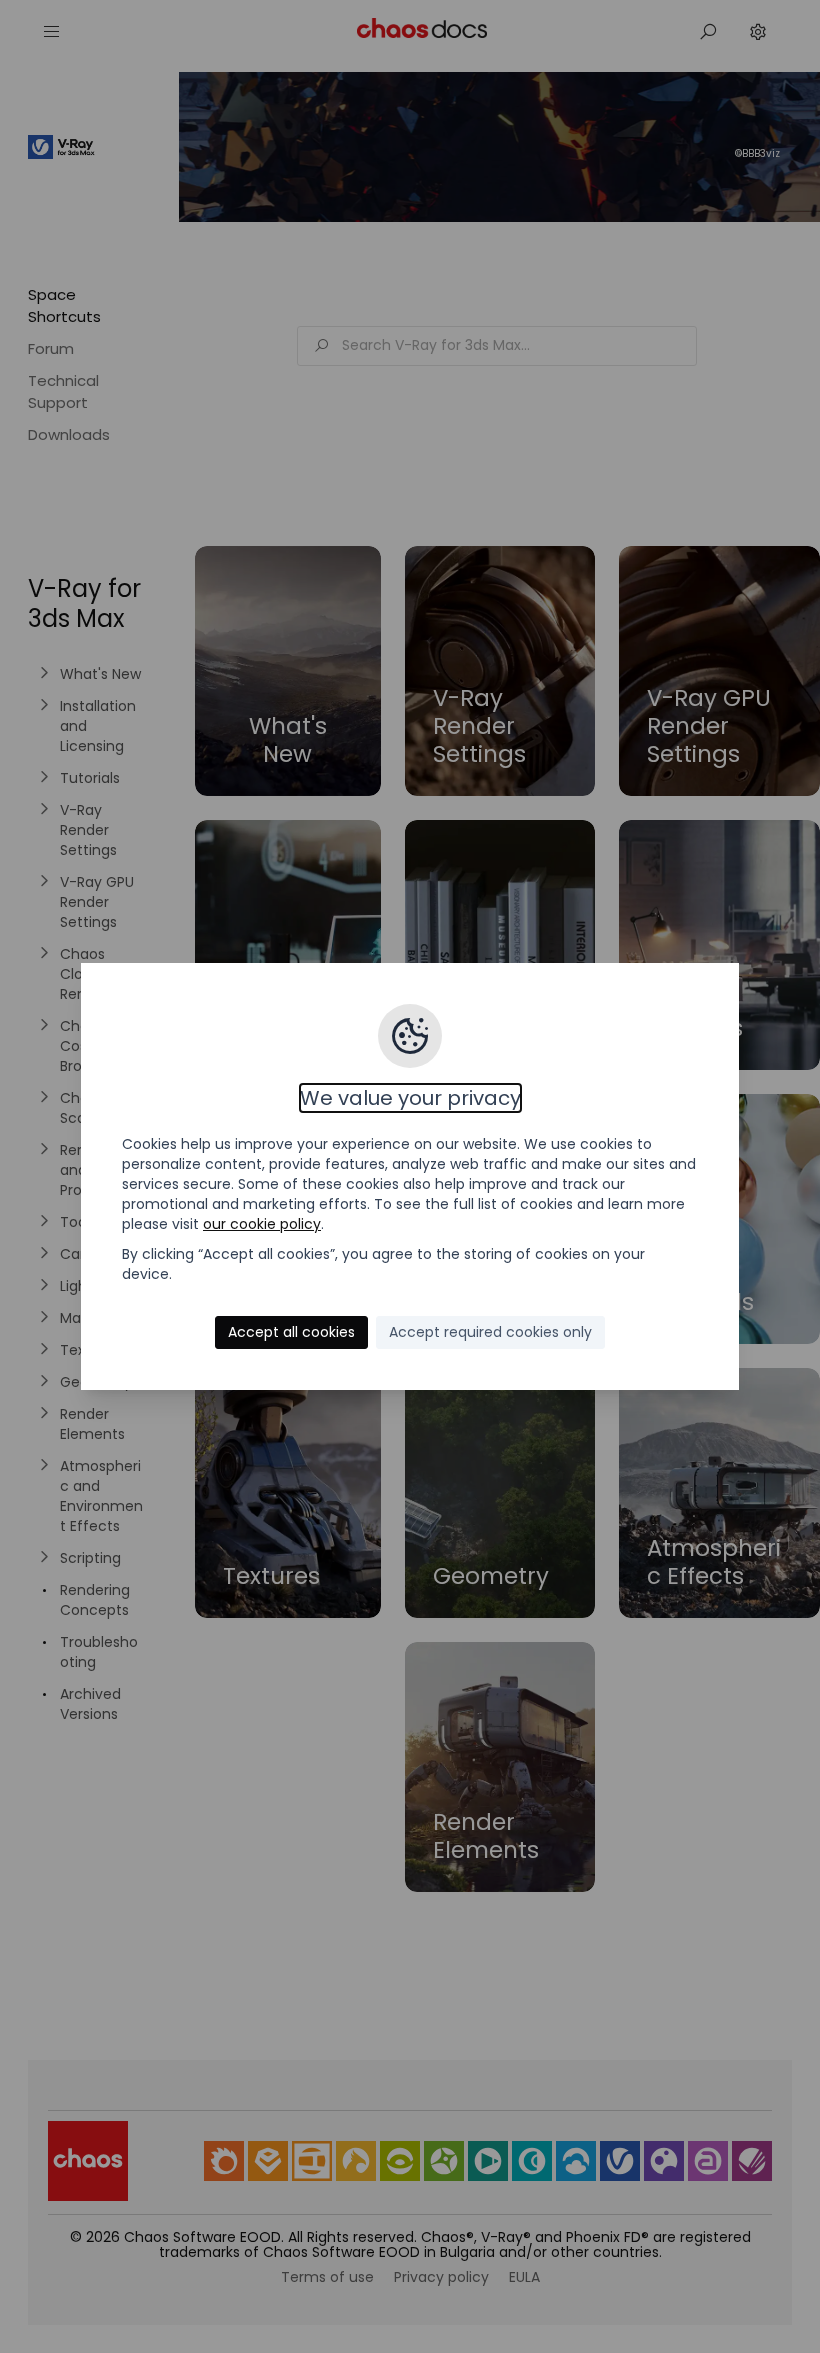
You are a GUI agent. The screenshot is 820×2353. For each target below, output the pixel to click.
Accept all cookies (291, 1332)
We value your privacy (410, 1098)
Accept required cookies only (490, 1332)
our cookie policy (262, 1224)
